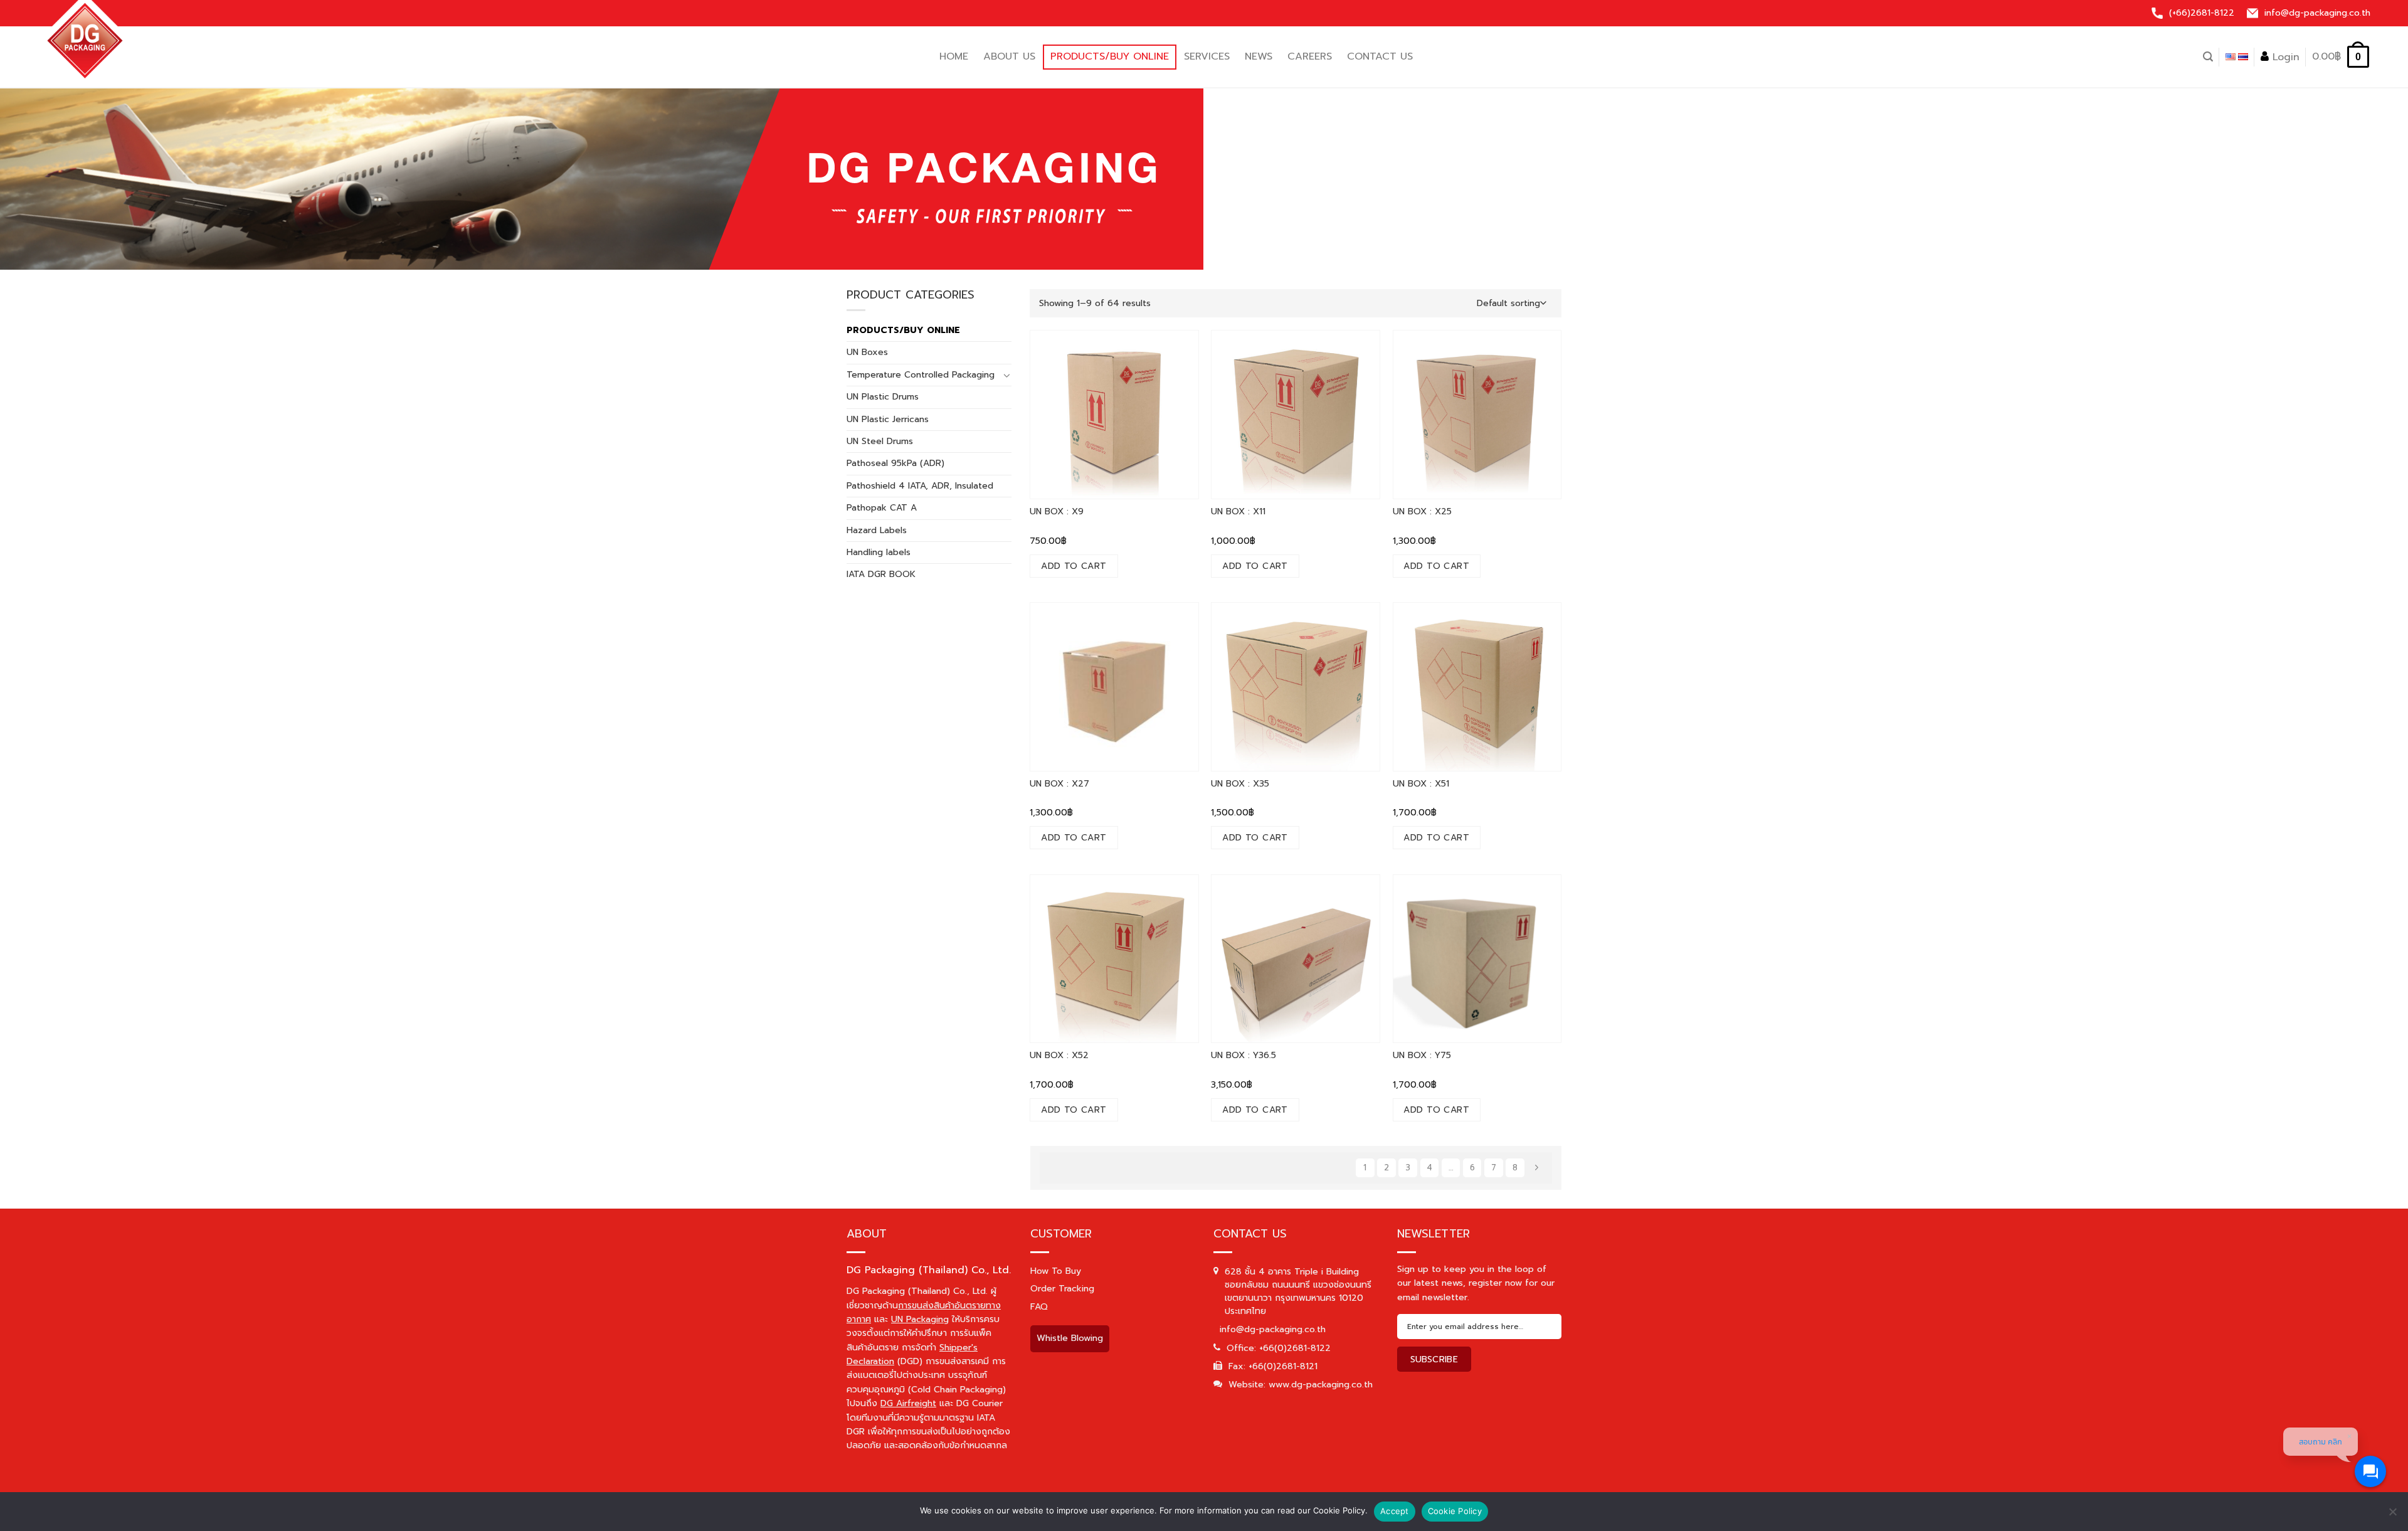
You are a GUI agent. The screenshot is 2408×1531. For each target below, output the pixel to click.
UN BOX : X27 (1059, 784)
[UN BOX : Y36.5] (1296, 959)
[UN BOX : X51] (1477, 687)
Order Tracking (1062, 1289)
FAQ (1039, 1307)
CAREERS (1310, 56)
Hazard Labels (877, 530)
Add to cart (1074, 566)
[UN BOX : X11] (1296, 415)
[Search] (2208, 57)
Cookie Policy (1455, 1511)
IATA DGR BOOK (881, 574)
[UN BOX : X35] (1296, 687)
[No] (2392, 1516)
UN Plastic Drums (883, 397)
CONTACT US (1380, 56)
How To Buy (1056, 1271)
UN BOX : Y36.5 (1244, 1056)
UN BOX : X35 (1240, 784)
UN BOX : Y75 (1422, 1056)
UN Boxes (867, 352)
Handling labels (879, 552)
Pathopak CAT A (882, 508)
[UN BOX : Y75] (1477, 959)
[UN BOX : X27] (1114, 687)
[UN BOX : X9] (1114, 415)
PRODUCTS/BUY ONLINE (1110, 56)
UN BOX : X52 (1059, 1056)
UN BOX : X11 (1238, 512)
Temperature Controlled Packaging (921, 375)
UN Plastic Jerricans (888, 419)
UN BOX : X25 (1422, 512)
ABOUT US (1009, 56)
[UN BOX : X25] (1477, 415)
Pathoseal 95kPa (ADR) (895, 463)
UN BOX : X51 (1421, 784)
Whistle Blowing (1070, 1338)
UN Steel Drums (880, 441)
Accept (1395, 1511)
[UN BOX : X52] (1114, 959)
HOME (954, 56)
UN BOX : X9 (1057, 512)
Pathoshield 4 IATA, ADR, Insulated (920, 486)
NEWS (1259, 56)
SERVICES (1207, 56)
